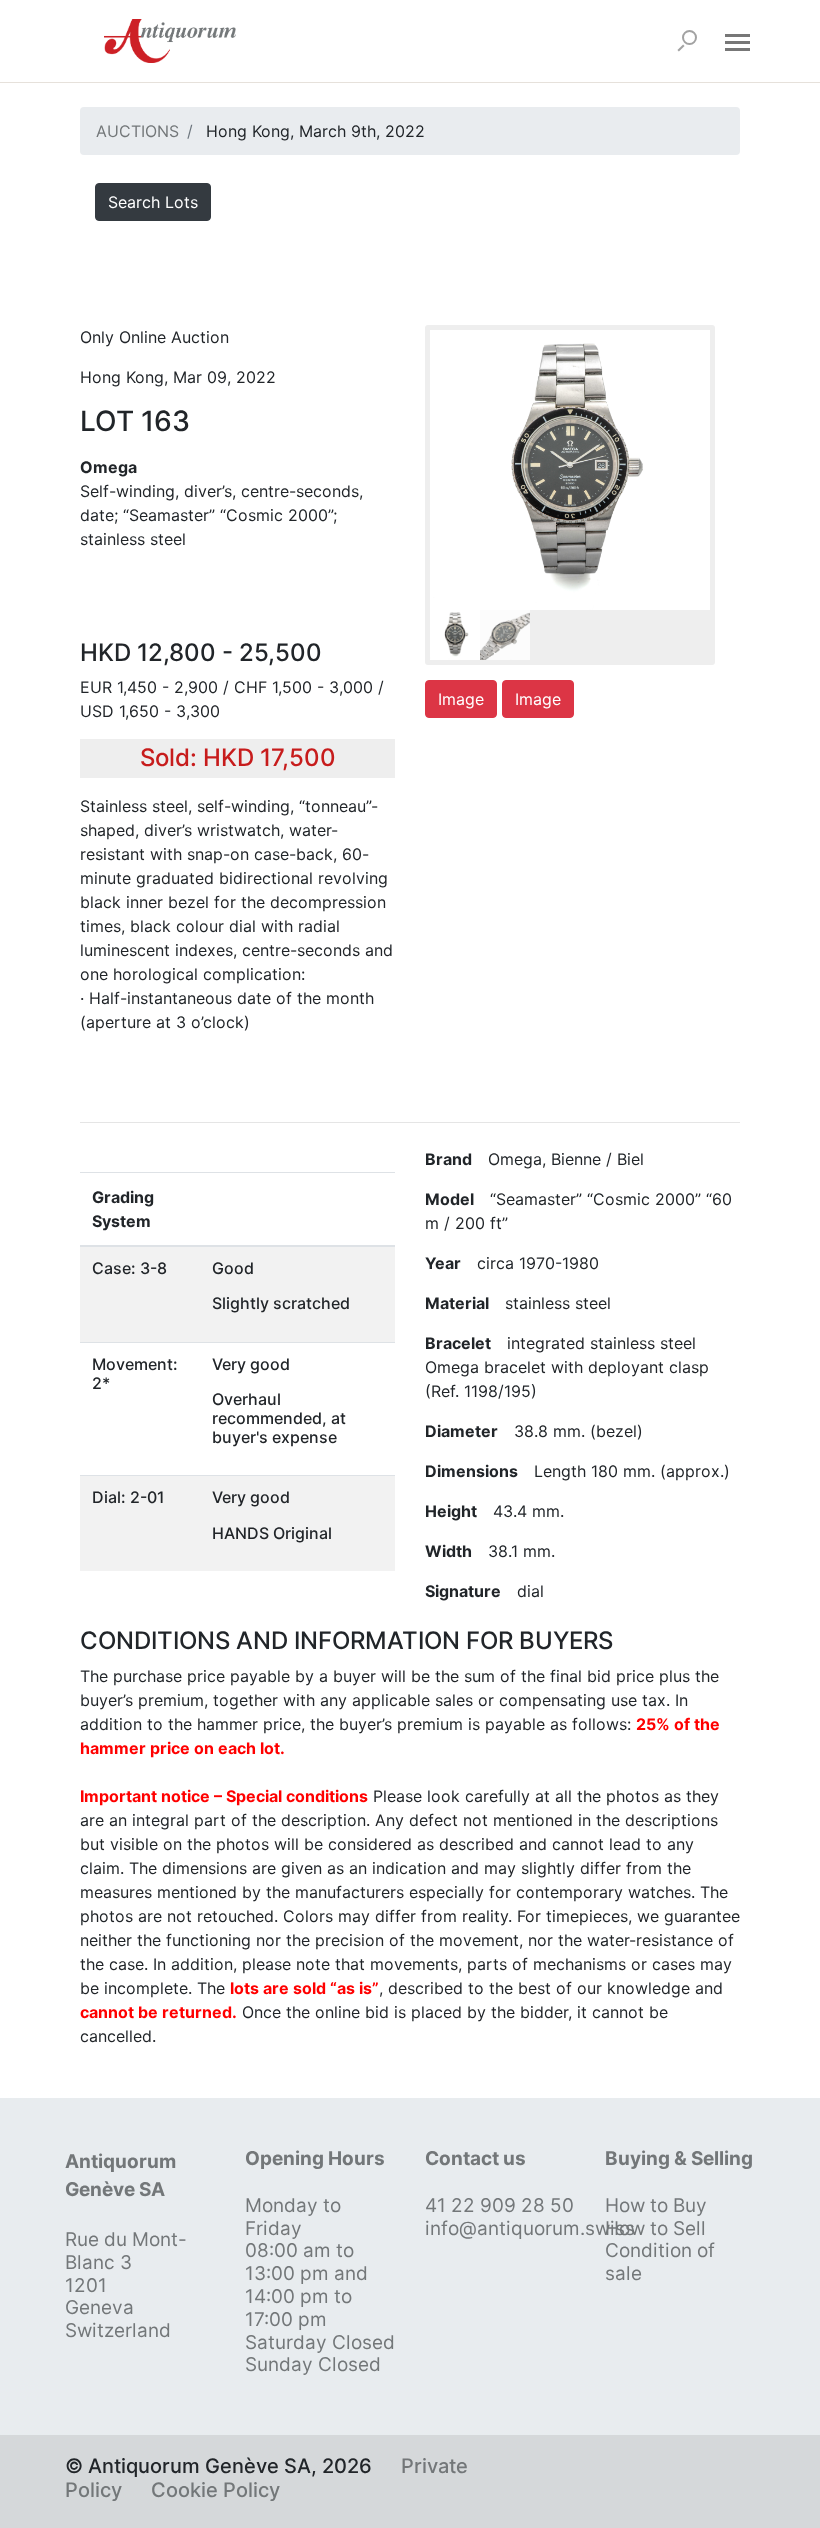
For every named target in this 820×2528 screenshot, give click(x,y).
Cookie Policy (215, 2490)
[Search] (687, 41)
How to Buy (656, 2205)
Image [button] (461, 699)
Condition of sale (660, 2262)
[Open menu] (737, 41)
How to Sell (655, 2228)
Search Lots (153, 202)
